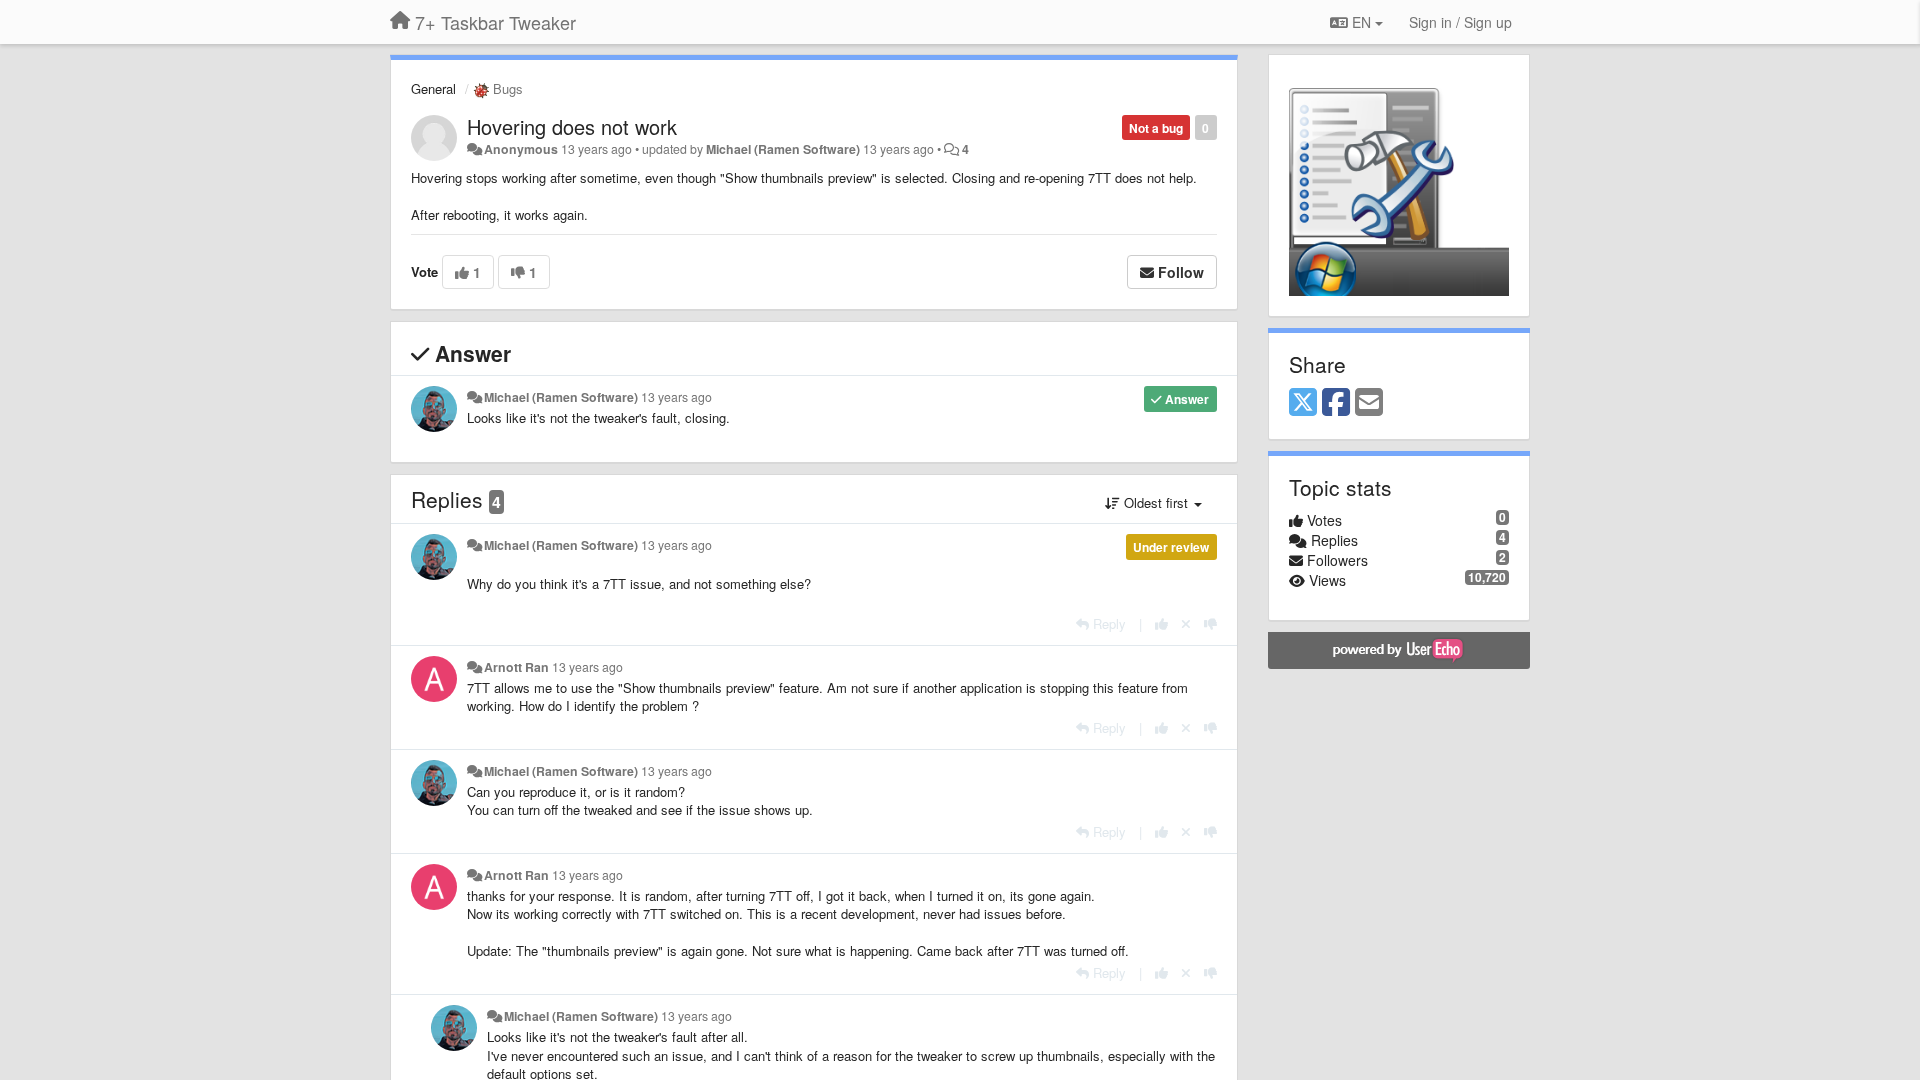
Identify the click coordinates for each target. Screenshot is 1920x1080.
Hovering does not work (572, 126)
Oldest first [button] (1156, 502)
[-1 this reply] (1210, 623)
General (433, 88)
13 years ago (676, 397)
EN (1361, 22)
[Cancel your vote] (1186, 623)
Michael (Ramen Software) (783, 149)
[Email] (1369, 403)
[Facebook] (1336, 403)
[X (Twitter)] (1303, 403)
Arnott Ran (516, 667)
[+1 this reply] (1161, 623)
